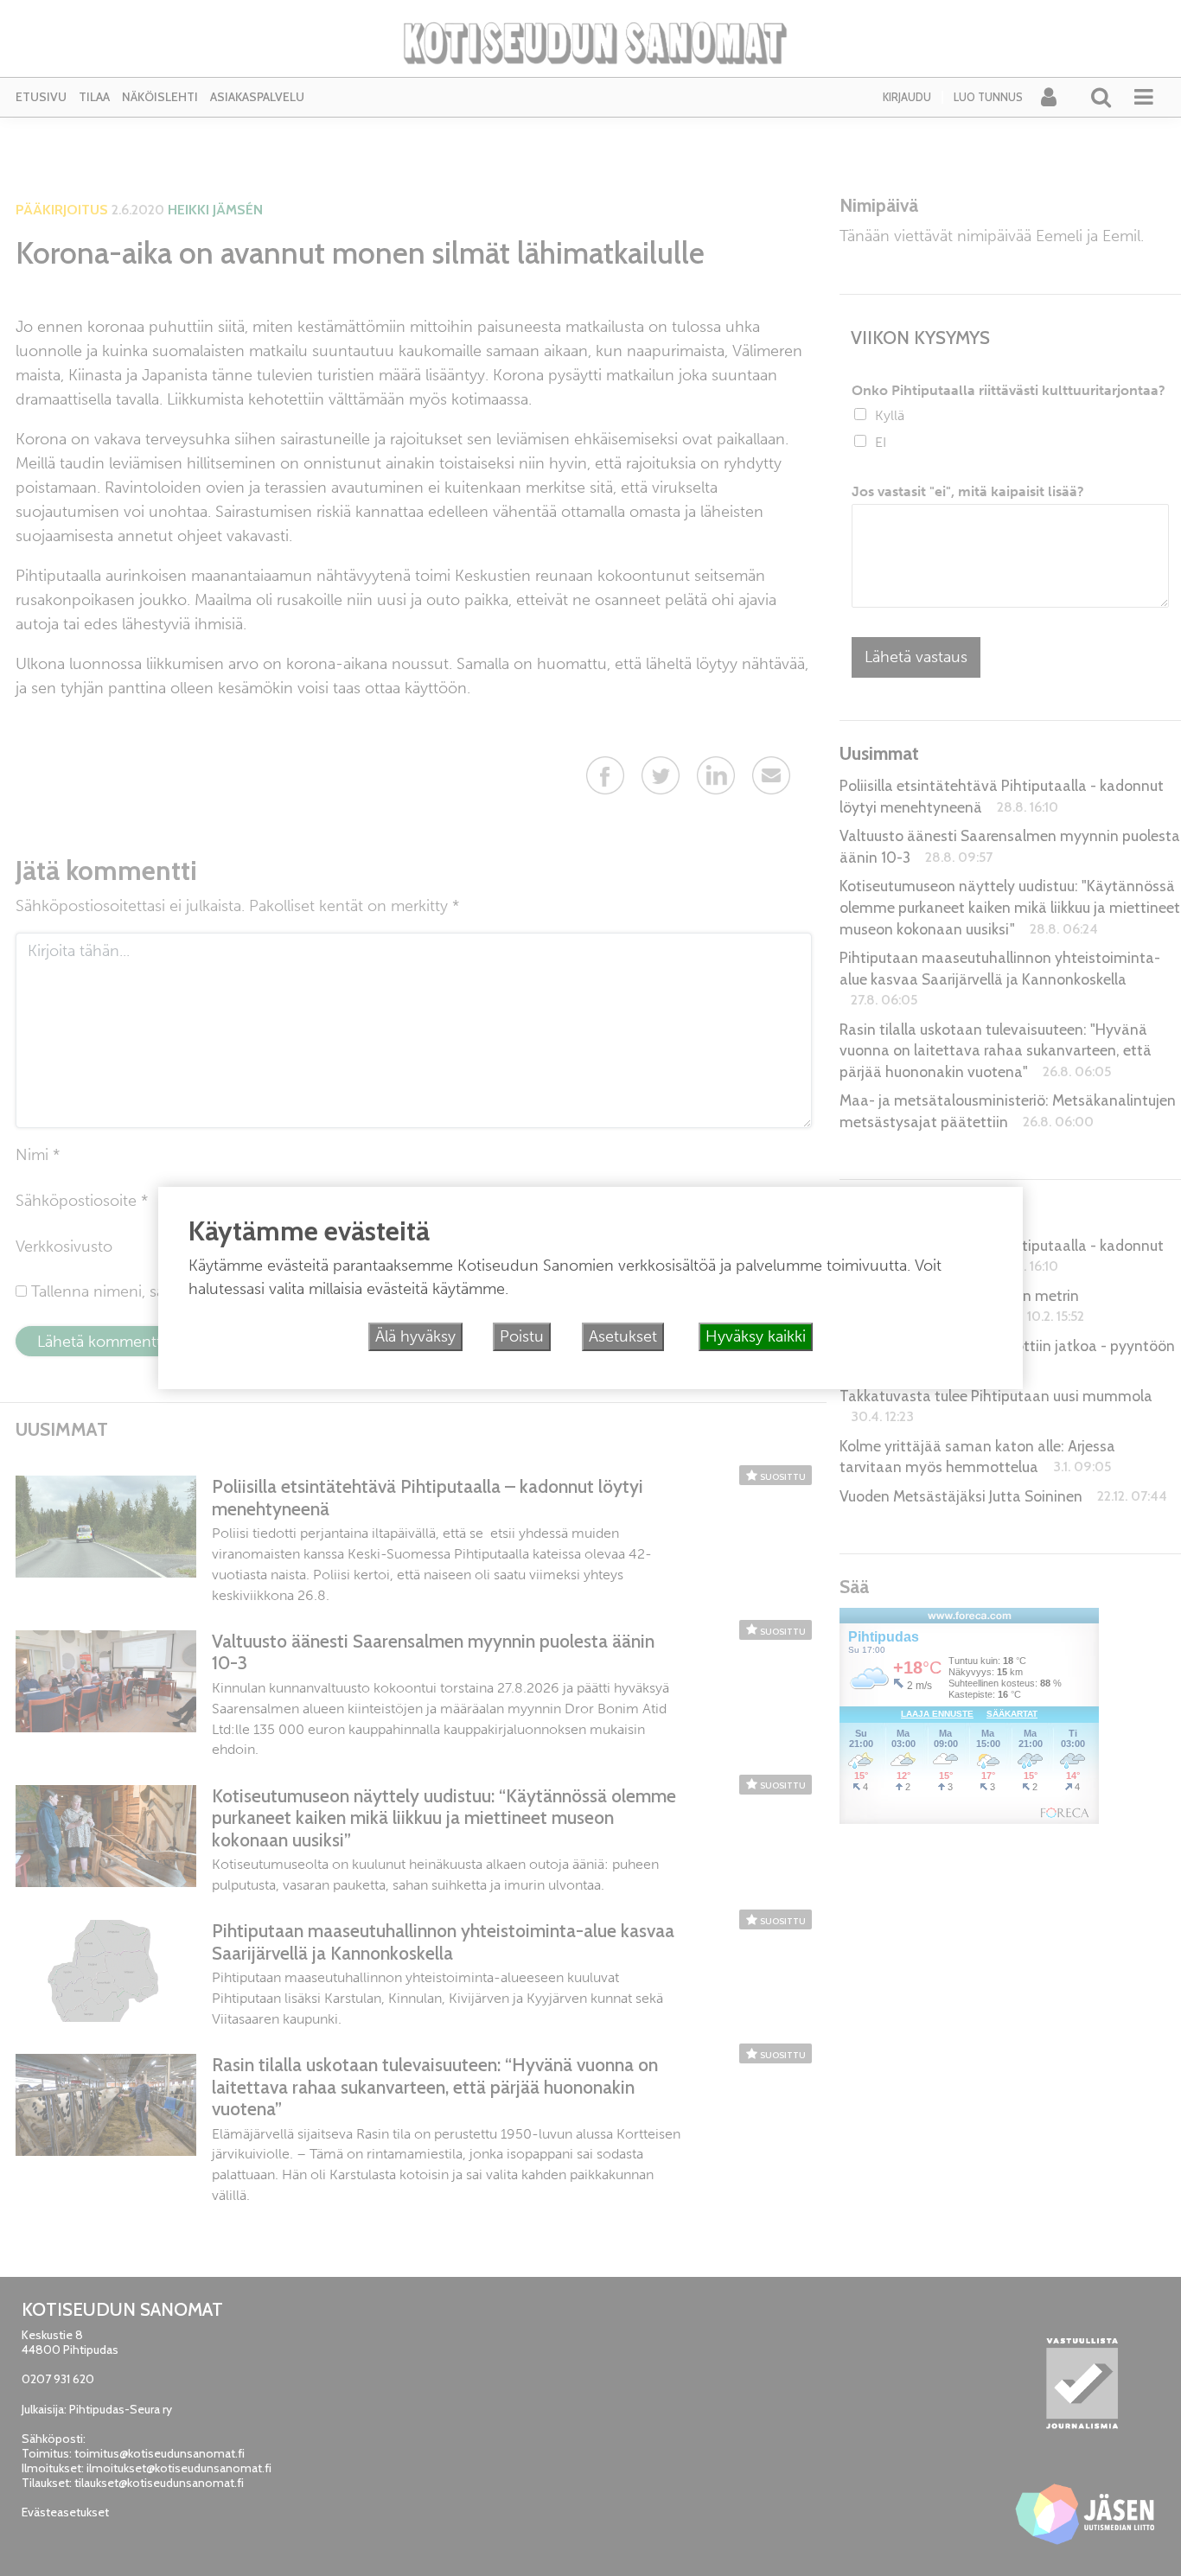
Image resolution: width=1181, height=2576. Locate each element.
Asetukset (623, 1336)
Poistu (522, 1336)
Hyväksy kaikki (756, 1336)
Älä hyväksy (415, 1336)
